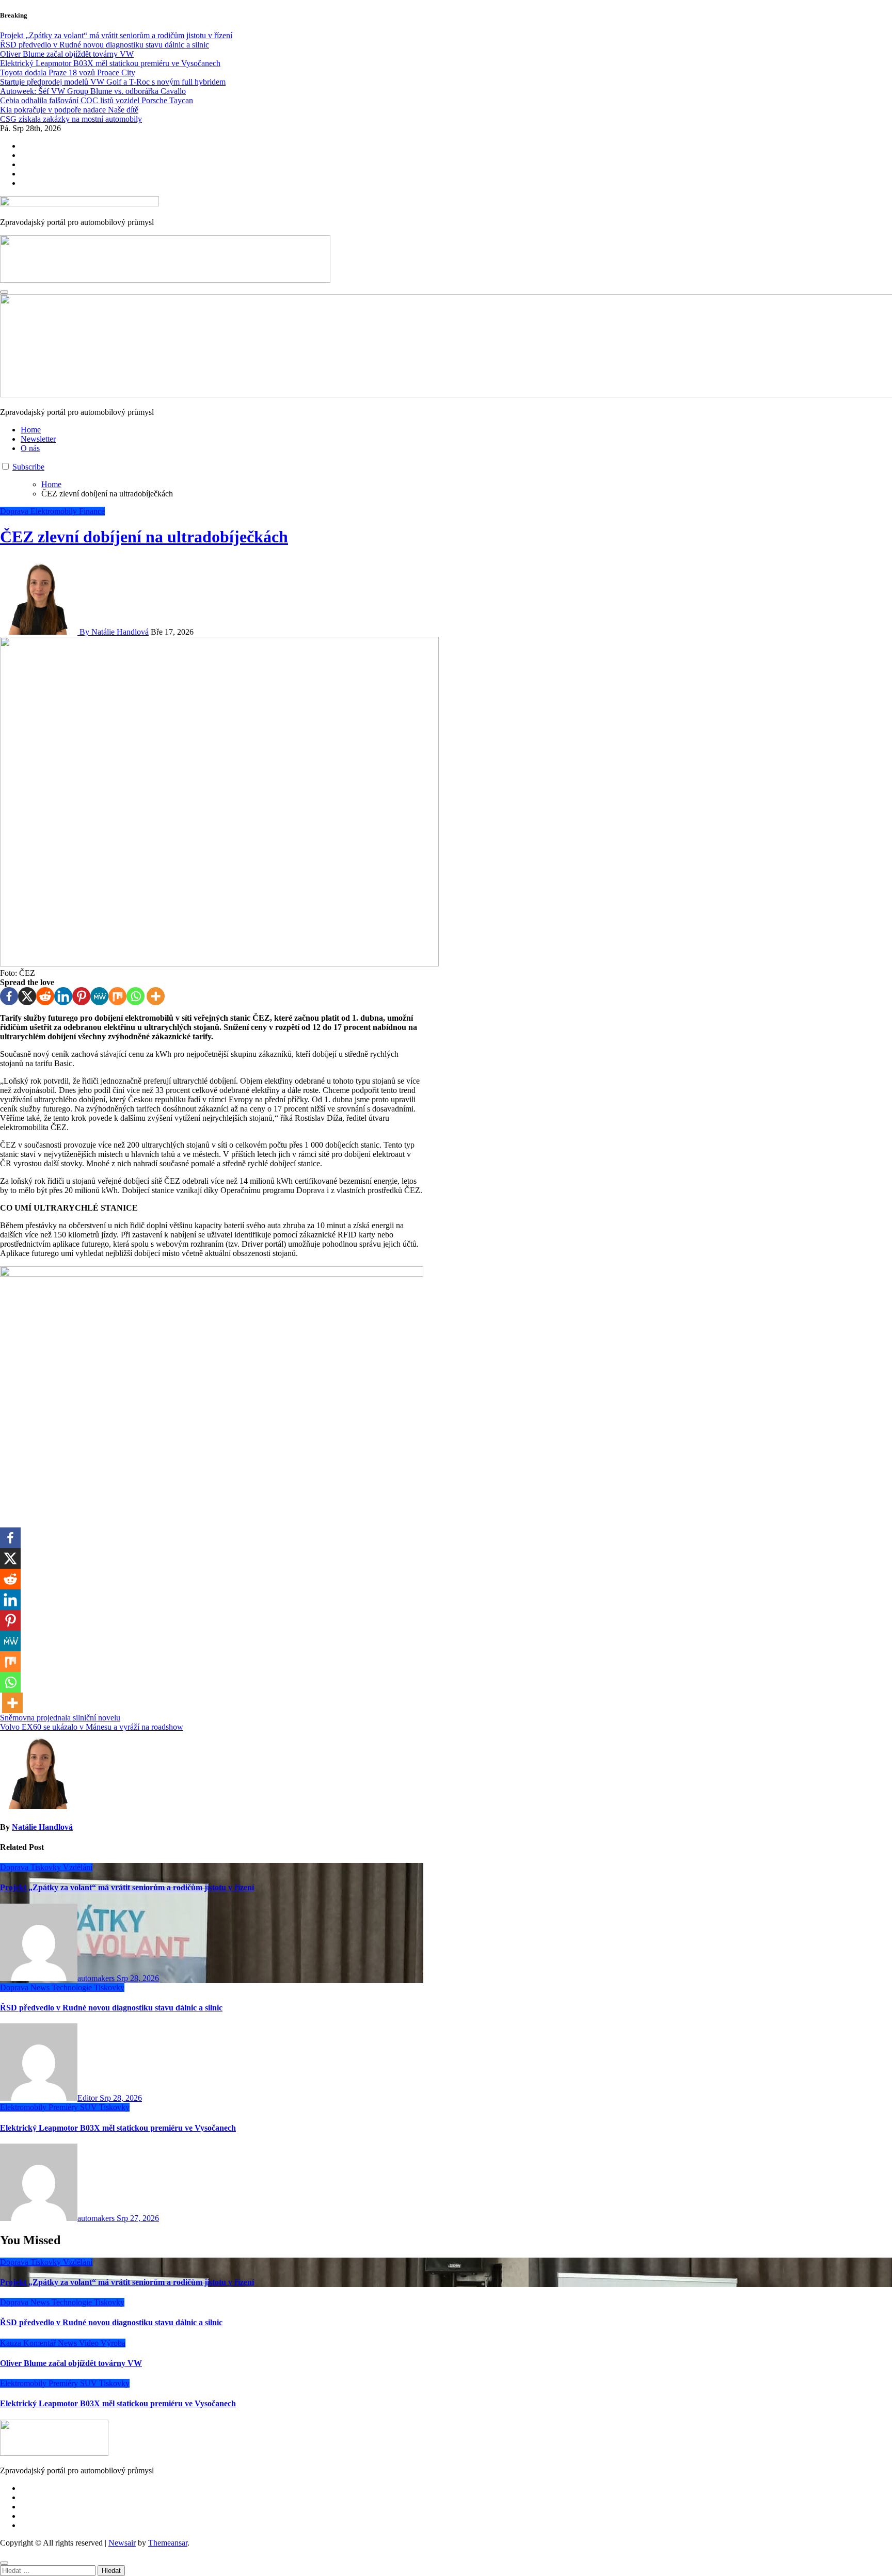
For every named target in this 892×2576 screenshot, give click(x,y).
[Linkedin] (63, 996)
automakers (97, 1978)
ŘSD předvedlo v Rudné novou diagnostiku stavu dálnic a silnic (111, 2008)
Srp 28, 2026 (138, 1978)
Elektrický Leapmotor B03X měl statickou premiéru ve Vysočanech (118, 2128)
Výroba (113, 2343)
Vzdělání (78, 1867)
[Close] (4, 2563)
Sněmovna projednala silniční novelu (60, 1718)
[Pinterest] (81, 996)
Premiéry (64, 2107)
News (41, 1987)
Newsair (122, 2543)
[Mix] (117, 996)
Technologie (73, 1987)
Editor (89, 2098)
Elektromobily (55, 511)
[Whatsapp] (136, 996)
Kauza (12, 2343)
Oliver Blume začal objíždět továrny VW (71, 2363)
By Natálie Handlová (113, 632)
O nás (30, 448)
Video (90, 2343)
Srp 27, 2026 (138, 2218)
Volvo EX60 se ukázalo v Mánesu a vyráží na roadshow (92, 1727)
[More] (156, 996)
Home (31, 430)
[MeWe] (99, 996)
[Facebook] (9, 996)
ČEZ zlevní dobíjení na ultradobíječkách (144, 537)
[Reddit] (45, 996)
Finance (92, 511)
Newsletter (38, 439)
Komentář (41, 2343)
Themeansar (168, 2543)
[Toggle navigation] (4, 292)
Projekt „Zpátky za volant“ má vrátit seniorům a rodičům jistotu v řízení (127, 1887)
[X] (27, 996)
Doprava (15, 511)
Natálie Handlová (42, 1827)
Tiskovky (47, 1867)
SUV (90, 2107)
